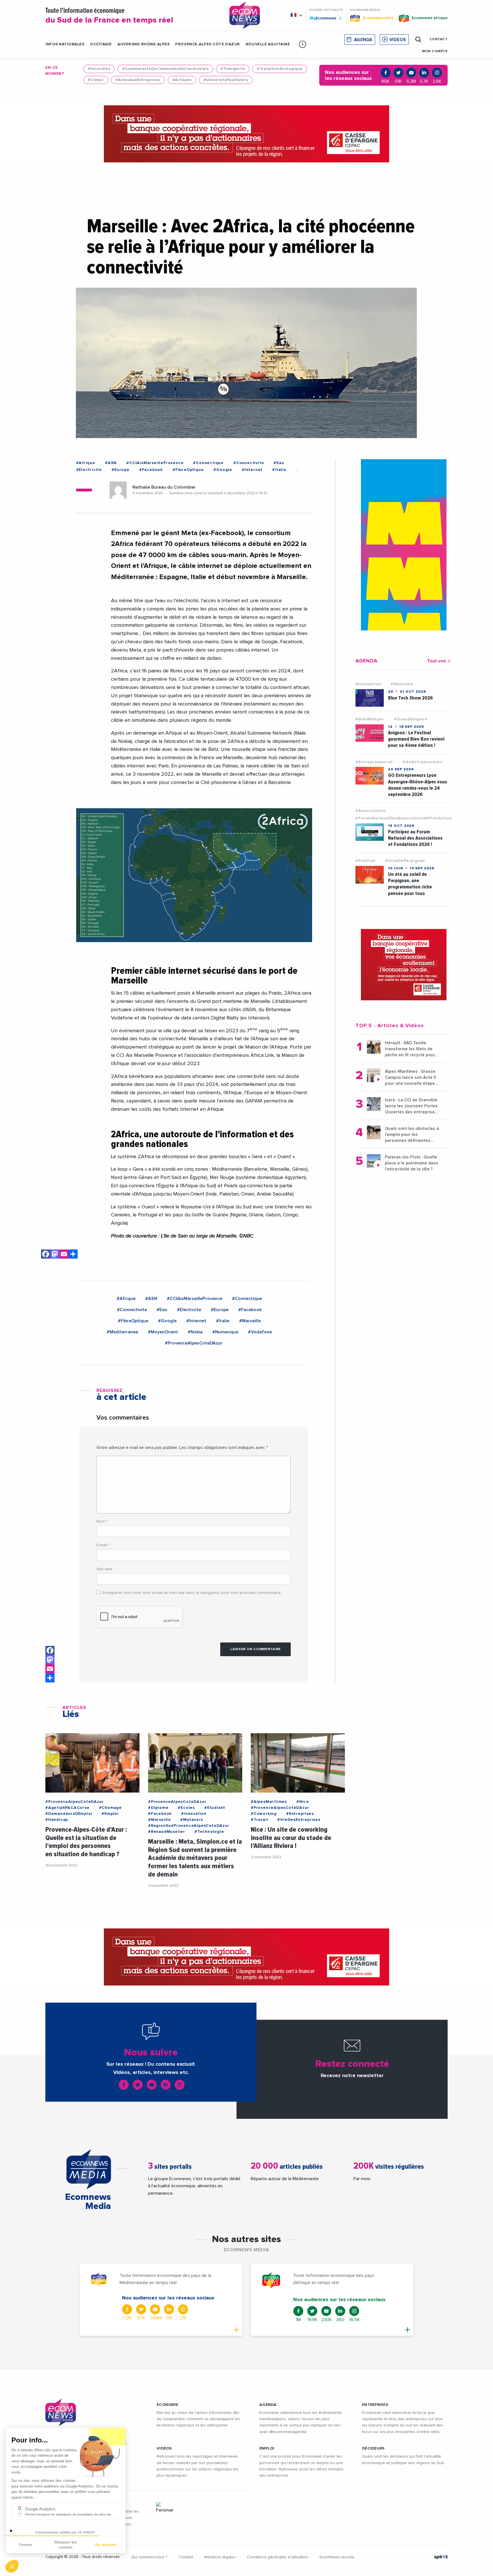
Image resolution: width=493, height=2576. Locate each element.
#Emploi (110, 1814)
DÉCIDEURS (373, 2448)
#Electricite (89, 470)
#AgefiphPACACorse (67, 1808)
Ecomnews (323, 18)
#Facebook (151, 470)
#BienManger (370, 719)
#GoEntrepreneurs (423, 762)
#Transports (233, 69)
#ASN (111, 463)
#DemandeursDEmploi (69, 1814)
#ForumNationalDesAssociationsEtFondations (405, 818)
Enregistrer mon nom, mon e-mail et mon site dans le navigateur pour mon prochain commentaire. (192, 1593)
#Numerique (225, 1332)
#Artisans (182, 80)
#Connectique (208, 463)
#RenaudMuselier (167, 1832)
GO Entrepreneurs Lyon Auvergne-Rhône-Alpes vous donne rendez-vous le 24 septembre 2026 (418, 785)
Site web (104, 1569)
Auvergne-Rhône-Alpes (144, 44)
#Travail (259, 1820)
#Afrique (86, 463)
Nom (102, 1521)
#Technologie (209, 1832)
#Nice (303, 1802)
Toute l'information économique (109, 16)
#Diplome (158, 1808)
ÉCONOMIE (167, 2405)
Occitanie (101, 44)
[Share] (73, 1255)
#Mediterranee (122, 1332)
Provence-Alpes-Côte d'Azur (208, 44)
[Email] (64, 1255)
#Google (223, 470)
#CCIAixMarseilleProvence (155, 463)
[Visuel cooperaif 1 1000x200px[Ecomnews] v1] (246, 134)
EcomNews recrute (337, 2557)
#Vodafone (260, 1332)
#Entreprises (300, 1814)
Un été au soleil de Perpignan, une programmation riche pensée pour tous (410, 884)
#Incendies (99, 69)
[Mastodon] (55, 1255)
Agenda (363, 40)
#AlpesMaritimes (269, 1802)
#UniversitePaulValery (226, 80)
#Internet (252, 470)
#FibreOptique (188, 470)
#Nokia (195, 1332)
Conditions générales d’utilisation (278, 2557)
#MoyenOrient (163, 1332)
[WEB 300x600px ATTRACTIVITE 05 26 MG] (404, 545)
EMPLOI (267, 2448)
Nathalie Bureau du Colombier (164, 487)
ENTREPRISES (375, 2405)
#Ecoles (186, 1808)
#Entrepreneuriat (374, 762)
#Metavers (192, 1820)
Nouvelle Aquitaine (268, 44)
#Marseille (250, 1321)
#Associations (371, 811)
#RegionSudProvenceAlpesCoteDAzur (189, 1826)
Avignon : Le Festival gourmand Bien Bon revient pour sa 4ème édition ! (416, 739)
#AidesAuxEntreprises (138, 80)
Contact (186, 2557)
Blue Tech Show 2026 (410, 698)
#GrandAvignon (411, 719)
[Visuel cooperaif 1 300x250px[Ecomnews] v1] (404, 965)
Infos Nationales (65, 44)
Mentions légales (220, 2557)
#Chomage (110, 1808)
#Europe (121, 470)
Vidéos (398, 40)
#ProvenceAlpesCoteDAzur (194, 1343)
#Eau (279, 463)
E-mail (103, 1545)
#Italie (279, 470)
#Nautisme (402, 684)
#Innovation (368, 684)
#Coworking (264, 1814)
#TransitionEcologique (280, 69)
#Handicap (57, 1820)
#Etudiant (215, 1808)
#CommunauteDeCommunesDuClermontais (165, 69)
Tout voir (437, 661)
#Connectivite (249, 463)
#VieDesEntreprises (299, 1820)
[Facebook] (46, 1255)
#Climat (96, 80)
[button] (303, 44)
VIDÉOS (164, 2448)
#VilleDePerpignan (405, 861)
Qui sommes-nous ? (149, 2557)
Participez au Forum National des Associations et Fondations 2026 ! (415, 838)
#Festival (365, 861)
